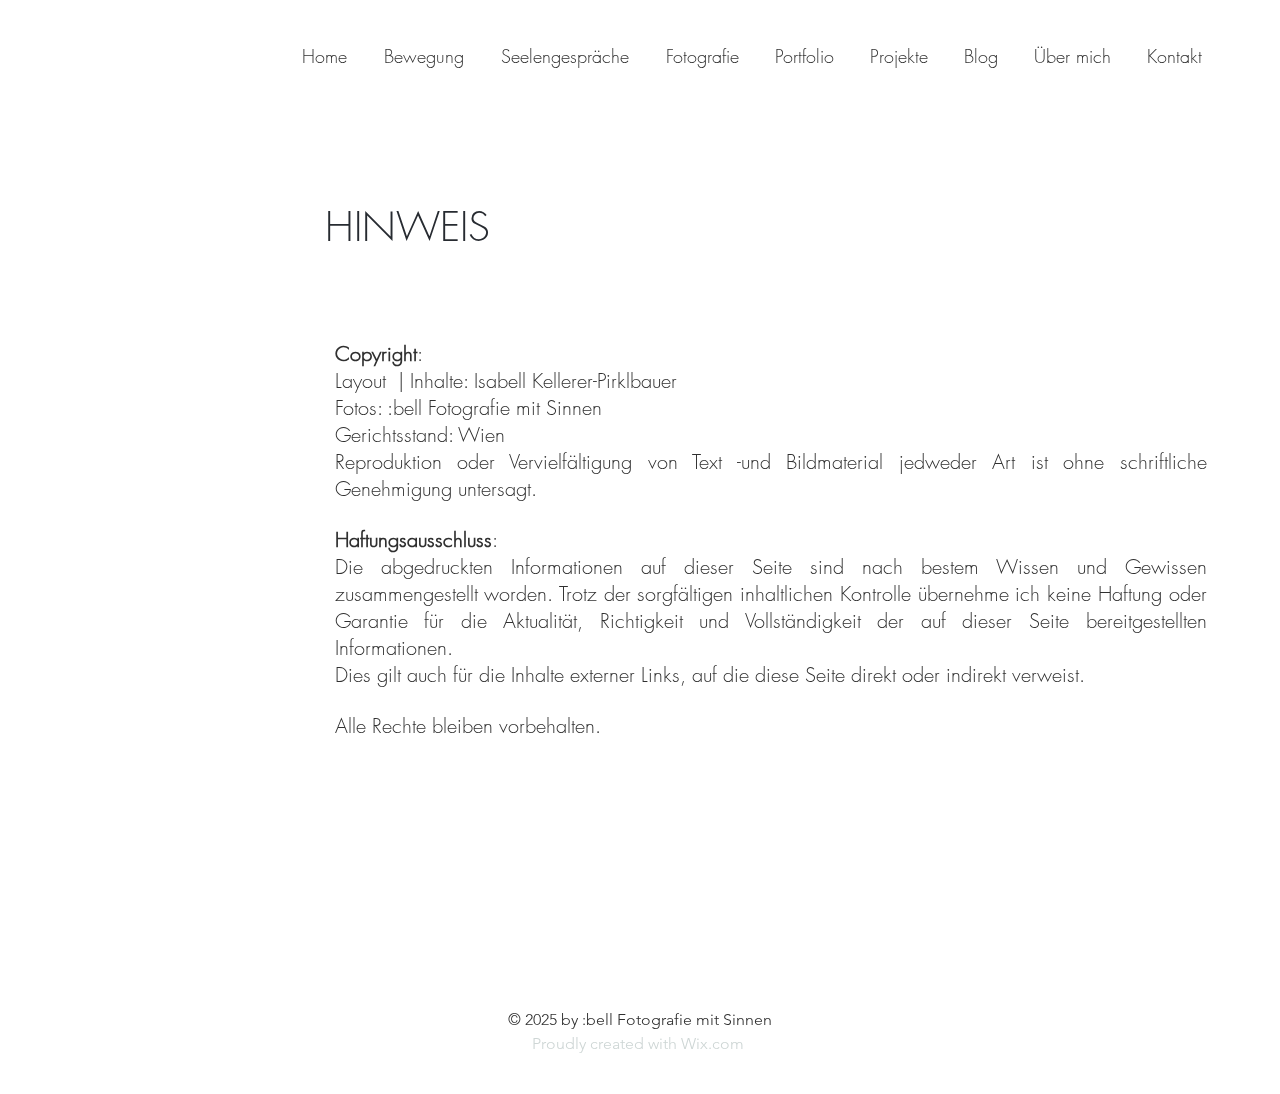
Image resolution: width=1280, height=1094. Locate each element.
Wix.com (714, 1043)
